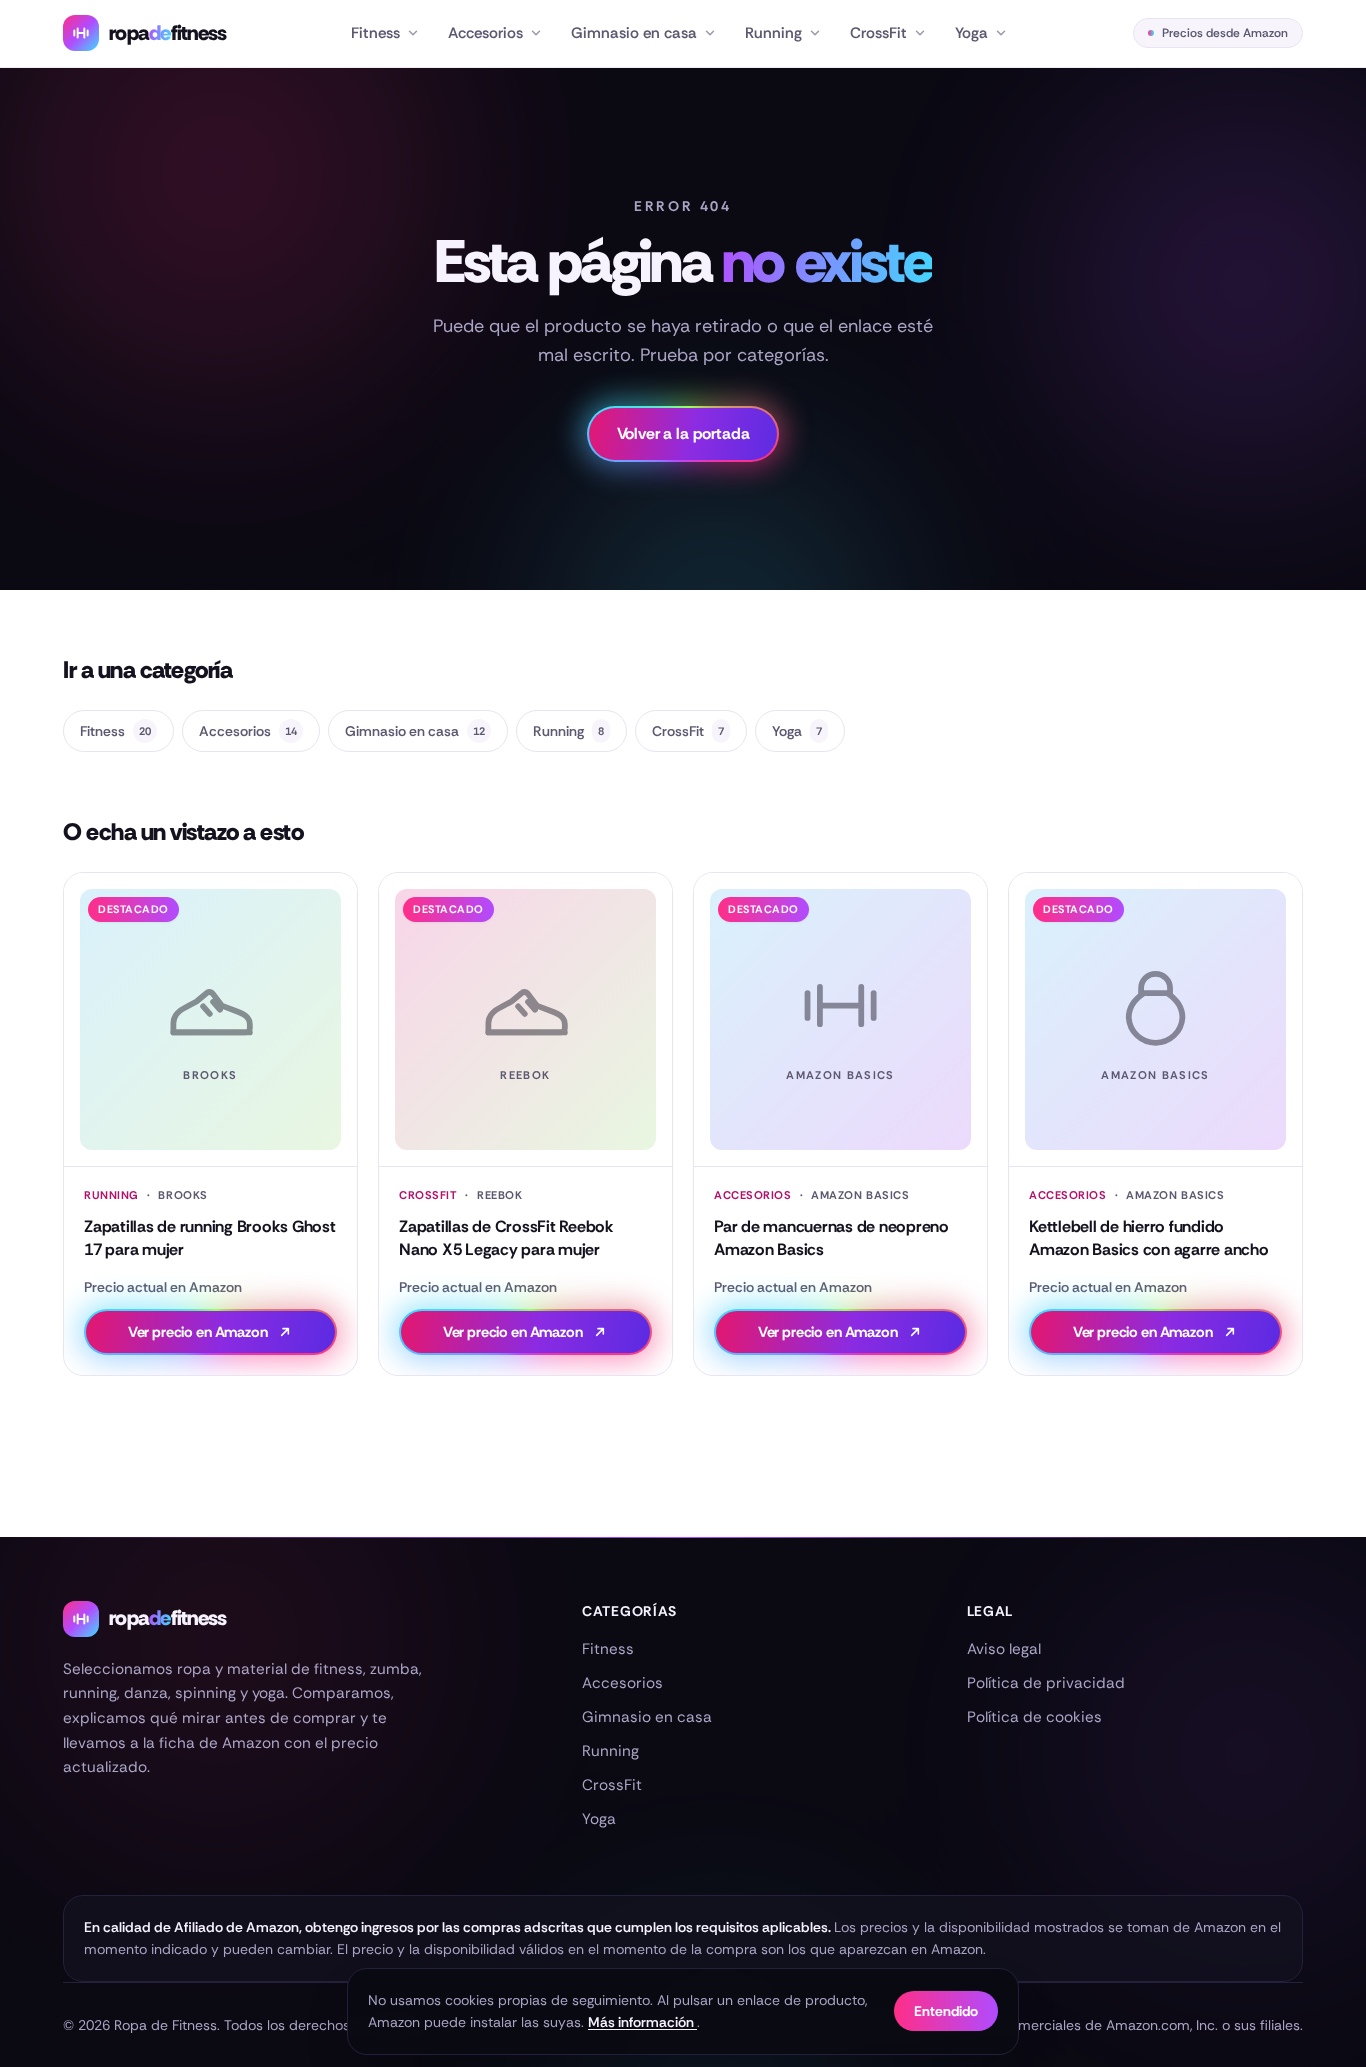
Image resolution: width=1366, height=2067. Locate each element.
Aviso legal (1004, 1649)
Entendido (946, 2011)
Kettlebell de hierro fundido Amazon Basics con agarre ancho (1149, 1237)
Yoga (971, 33)
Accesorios (485, 33)
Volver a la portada (683, 433)
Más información (642, 2022)
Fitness (375, 33)
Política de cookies (1034, 1717)
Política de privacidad (1046, 1683)
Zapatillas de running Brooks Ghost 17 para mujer (210, 1237)
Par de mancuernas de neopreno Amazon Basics (831, 1237)
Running (773, 33)
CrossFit (878, 33)
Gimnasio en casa (634, 33)
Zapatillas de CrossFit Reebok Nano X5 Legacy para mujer (506, 1237)
